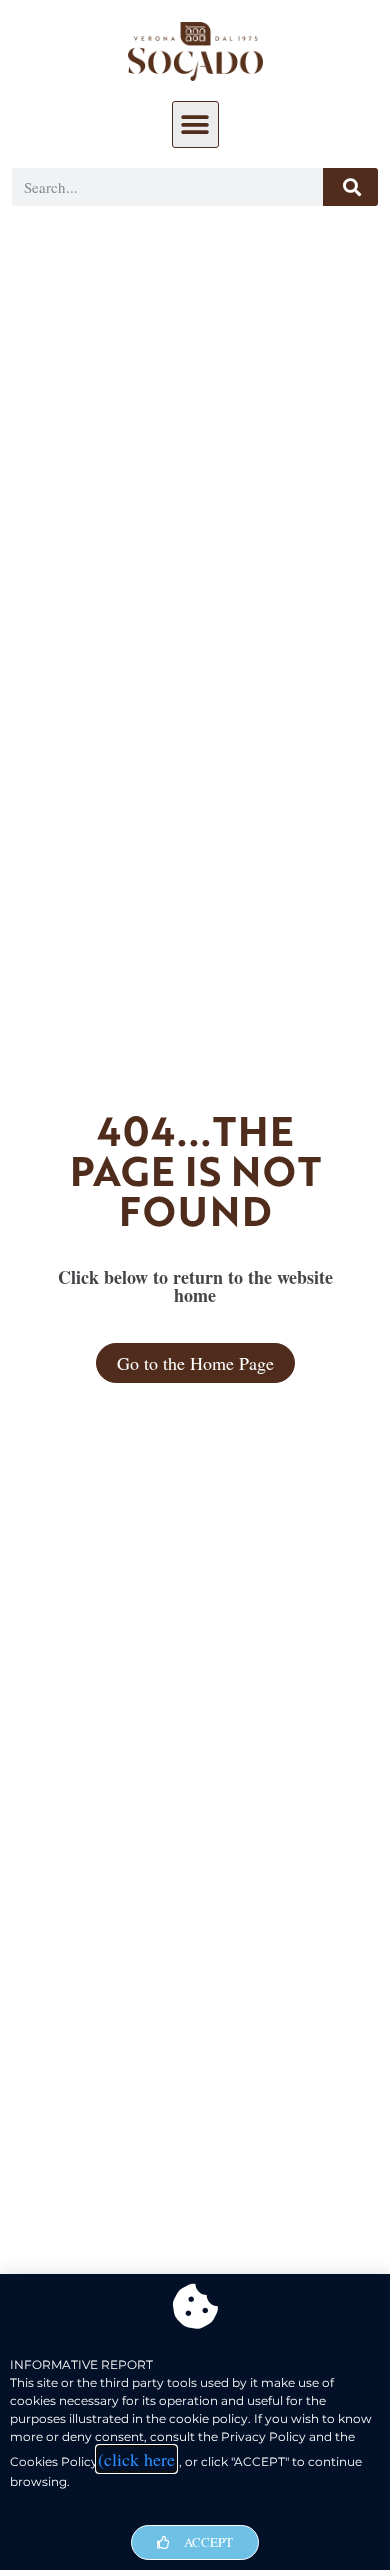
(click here (136, 2459)
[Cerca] (350, 187)
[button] (195, 124)
